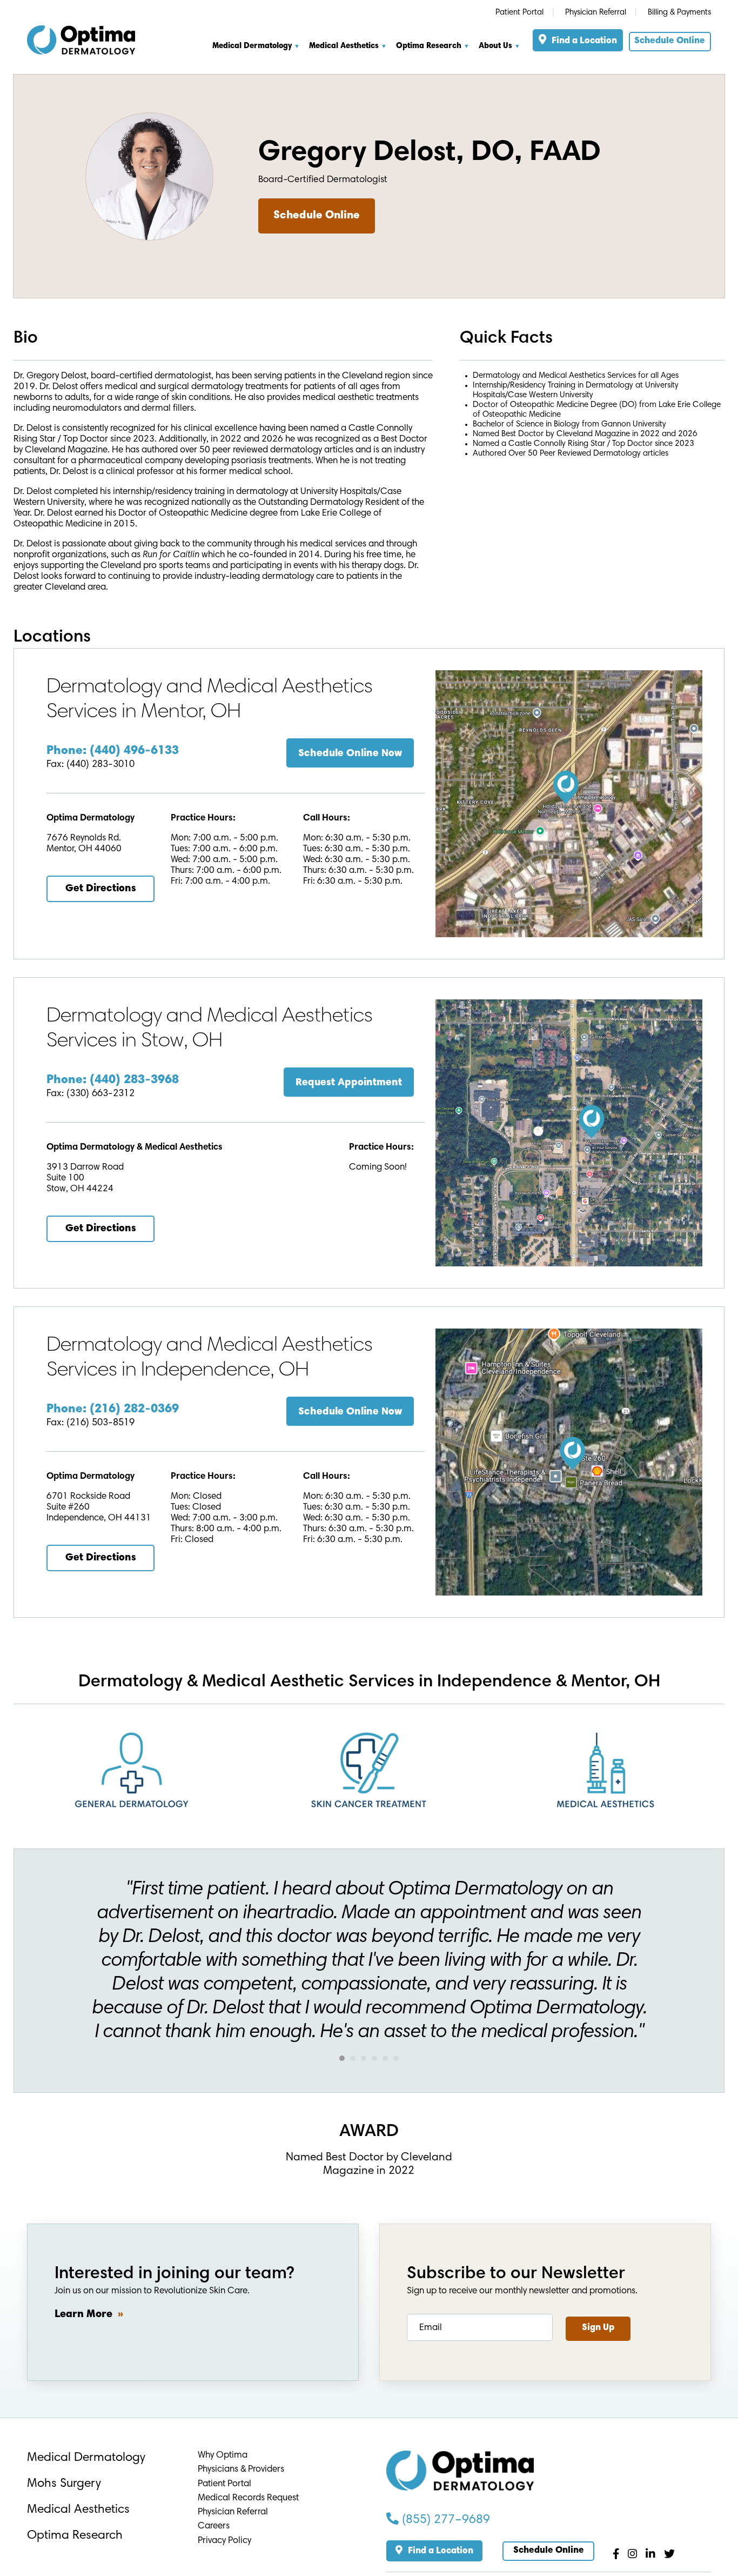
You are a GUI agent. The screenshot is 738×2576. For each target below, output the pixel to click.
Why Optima (223, 2456)
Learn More (83, 2314)
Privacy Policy (224, 2541)
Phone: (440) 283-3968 (113, 1080)
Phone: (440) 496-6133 (113, 751)
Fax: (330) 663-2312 (90, 1094)
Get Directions (101, 889)
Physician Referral (596, 13)
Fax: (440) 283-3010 (90, 765)
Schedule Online (670, 41)
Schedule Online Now (350, 754)
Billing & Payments (679, 13)
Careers (214, 2527)
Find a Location (584, 41)
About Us (495, 46)
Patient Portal (519, 13)
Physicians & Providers (241, 2470)
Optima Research (429, 46)
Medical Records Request (248, 2498)
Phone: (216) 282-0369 (113, 1409)
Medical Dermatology (86, 2458)
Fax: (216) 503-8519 (90, 1423)
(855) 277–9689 (444, 2520)
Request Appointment (349, 1083)
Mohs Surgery (64, 2484)
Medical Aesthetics (344, 46)
